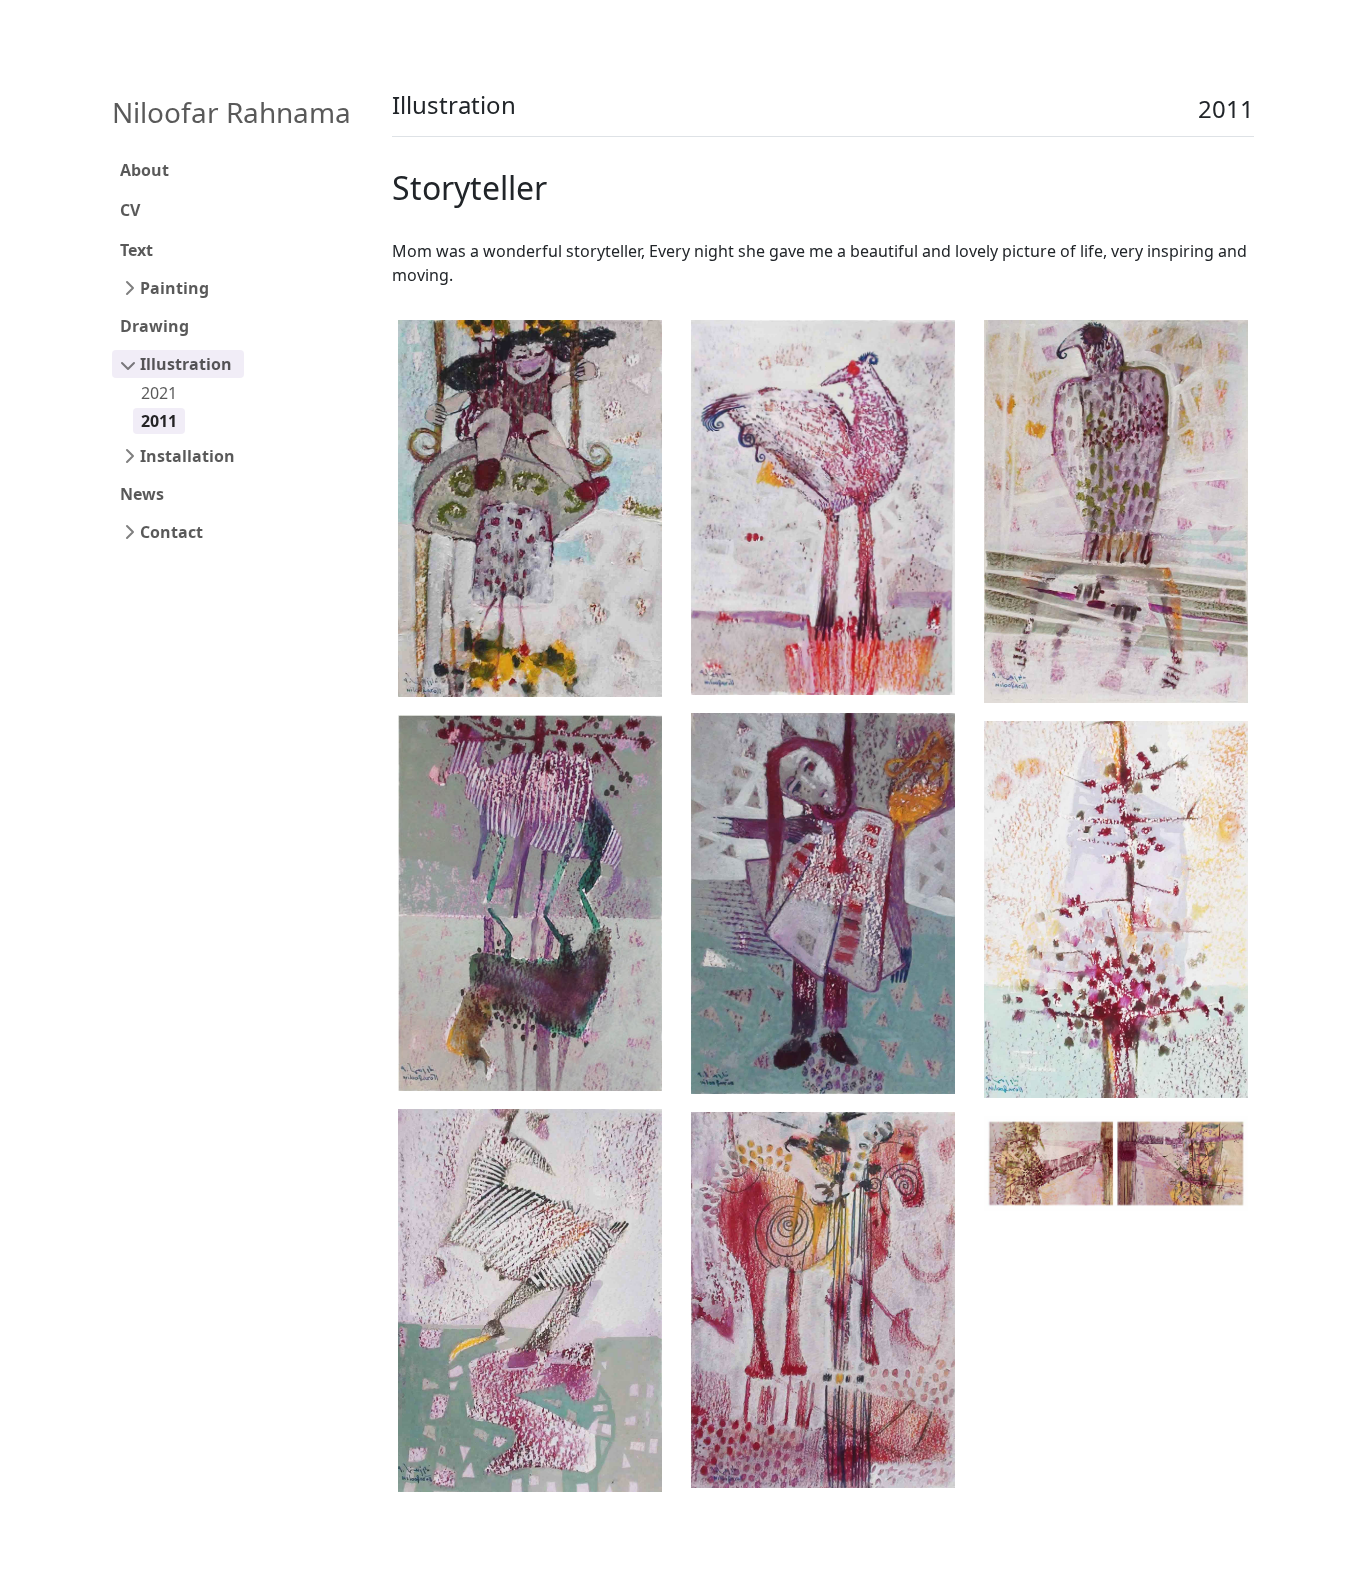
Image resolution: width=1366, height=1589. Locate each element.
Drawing (154, 326)
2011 (159, 421)
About (144, 170)
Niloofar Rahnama (231, 112)
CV (130, 210)
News (142, 494)
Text (136, 250)
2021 (159, 393)
